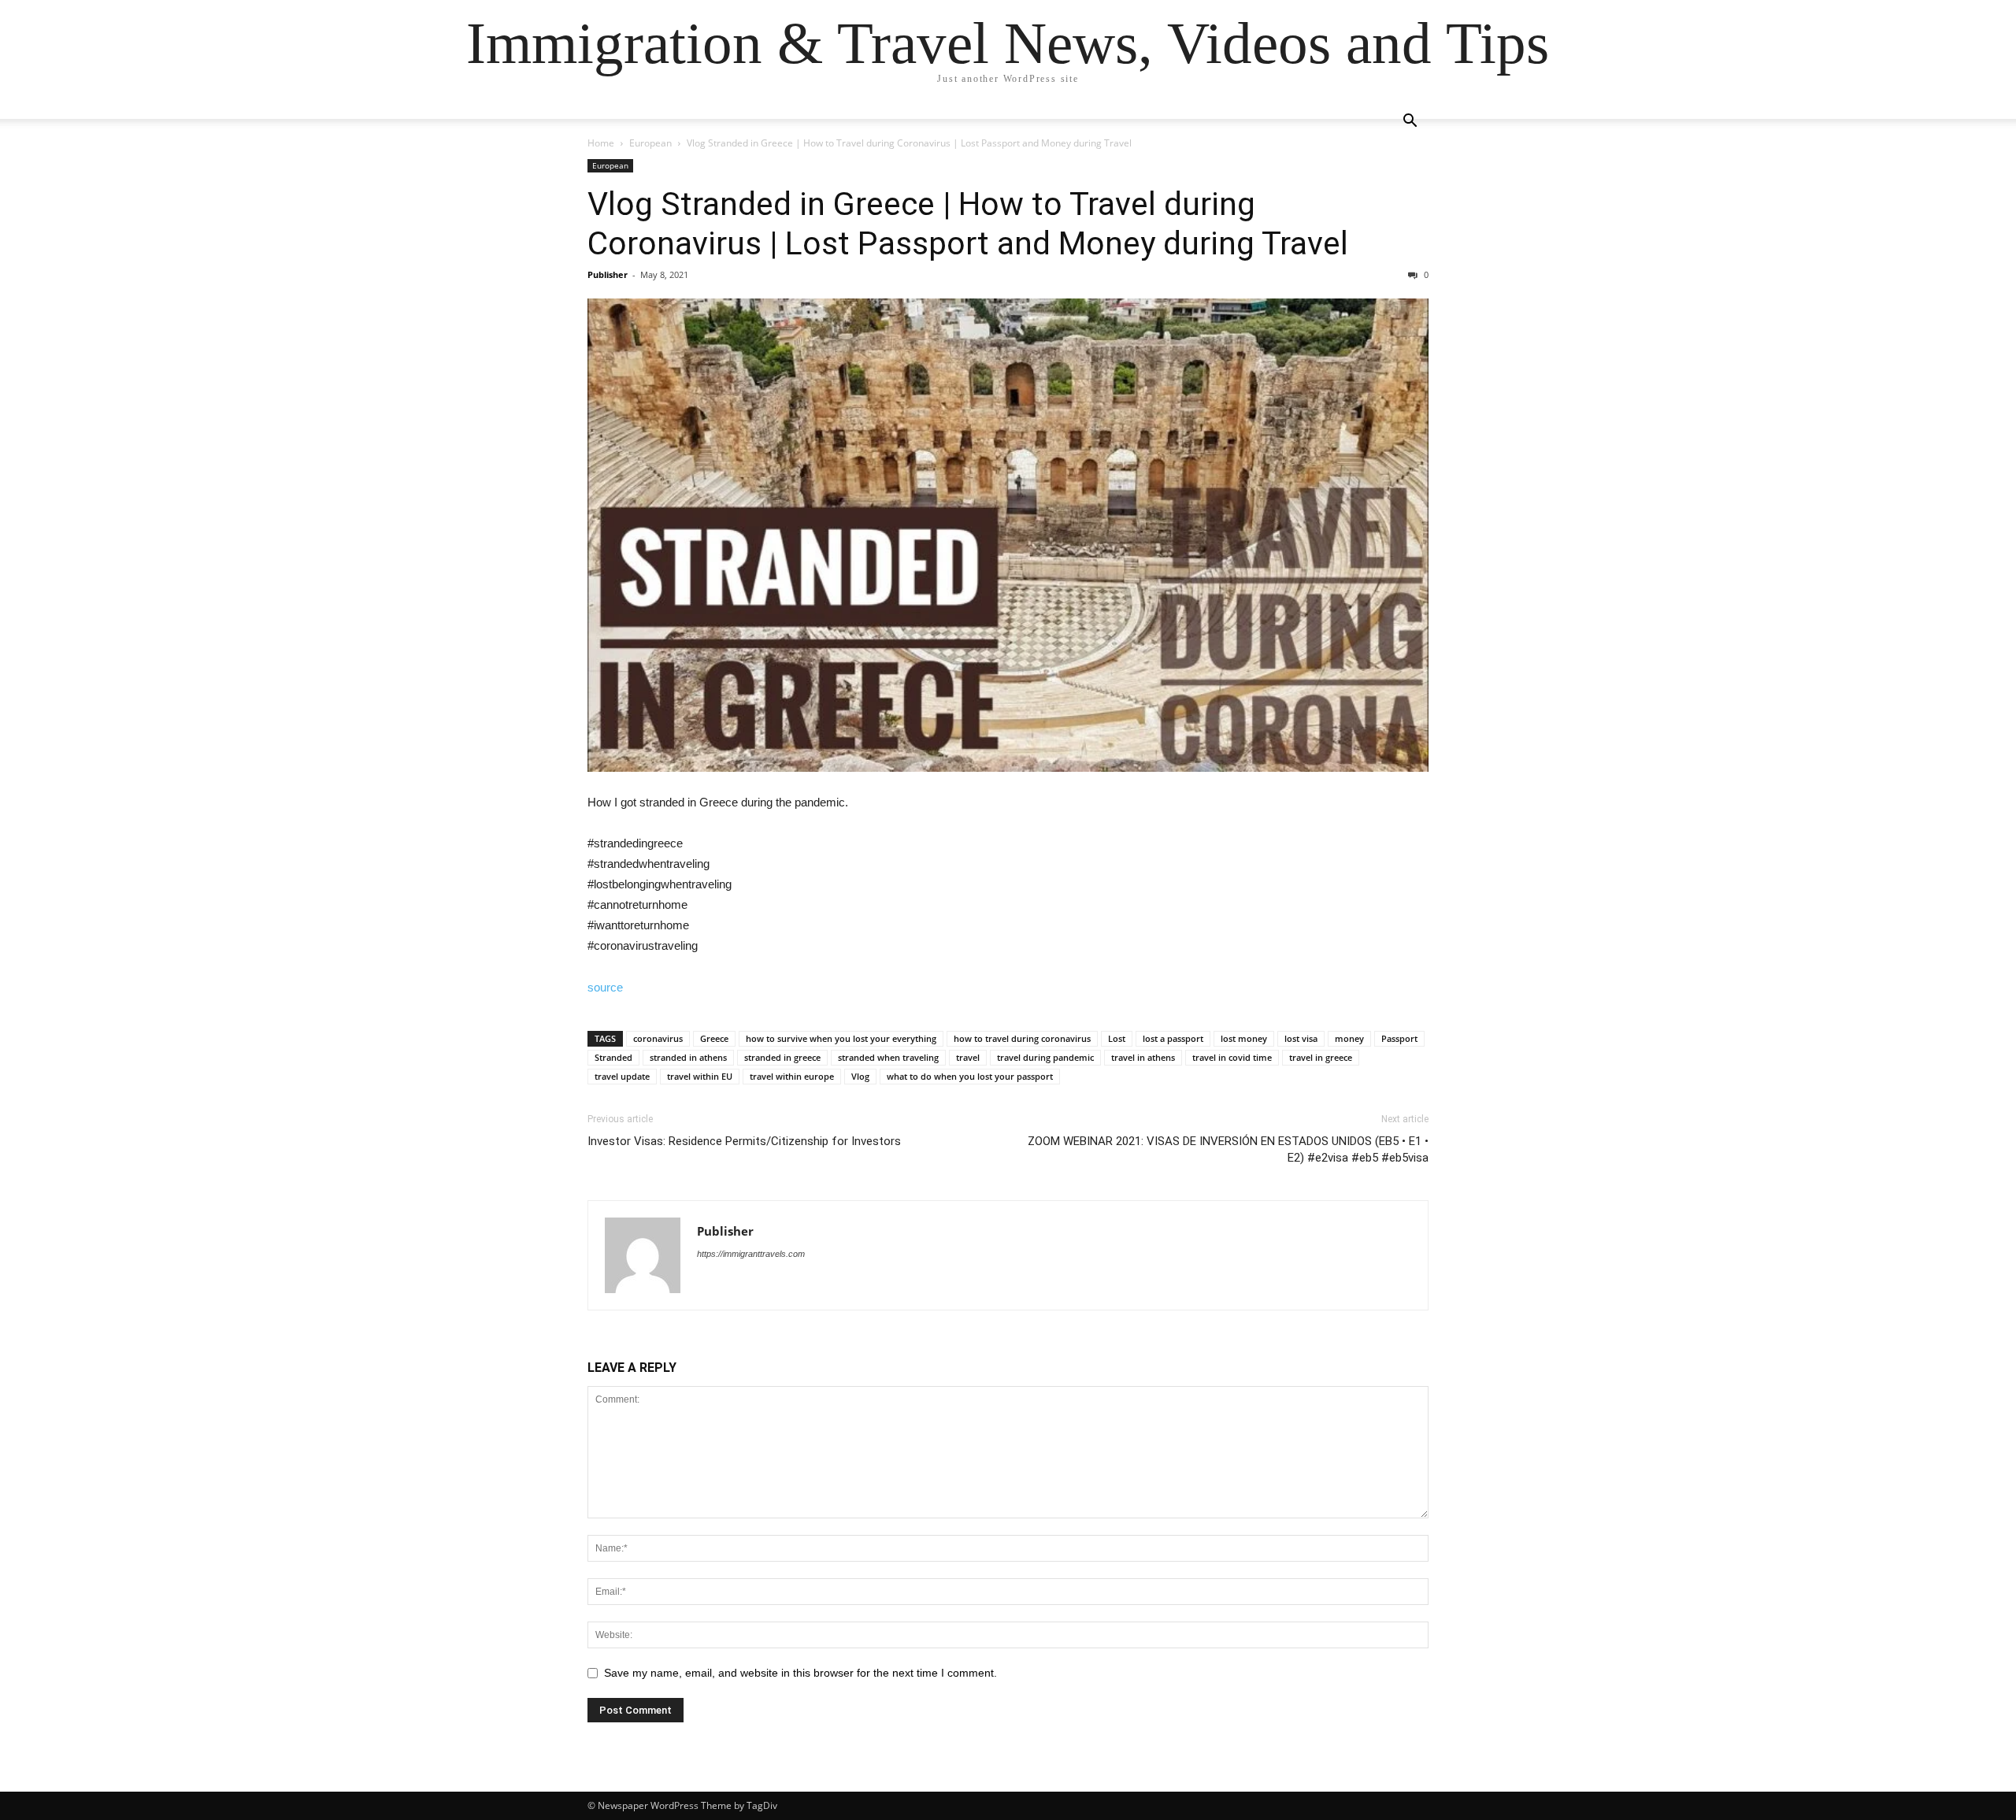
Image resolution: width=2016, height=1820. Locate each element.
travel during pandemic (1045, 1057)
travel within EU (700, 1076)
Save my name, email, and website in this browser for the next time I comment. (800, 1673)
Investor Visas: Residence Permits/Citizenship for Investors (744, 1141)
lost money (1244, 1038)
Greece (714, 1038)
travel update (622, 1076)
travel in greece (1321, 1057)
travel (968, 1057)
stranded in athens (688, 1057)
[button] (1410, 122)
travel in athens (1143, 1057)
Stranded (613, 1057)
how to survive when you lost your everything (841, 1038)
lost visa (1301, 1038)
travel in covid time (1232, 1057)
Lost (1117, 1038)
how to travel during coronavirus (1022, 1038)
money (1349, 1038)
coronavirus (658, 1038)
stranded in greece (782, 1057)
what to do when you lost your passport (970, 1076)
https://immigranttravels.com (751, 1254)
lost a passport (1173, 1038)
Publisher (608, 274)
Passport (1399, 1038)
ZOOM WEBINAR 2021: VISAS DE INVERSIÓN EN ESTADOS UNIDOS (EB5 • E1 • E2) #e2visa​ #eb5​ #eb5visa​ (1228, 1149)
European (650, 143)
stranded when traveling (888, 1057)
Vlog (860, 1076)
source (605, 987)
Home (601, 143)
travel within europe (792, 1076)
